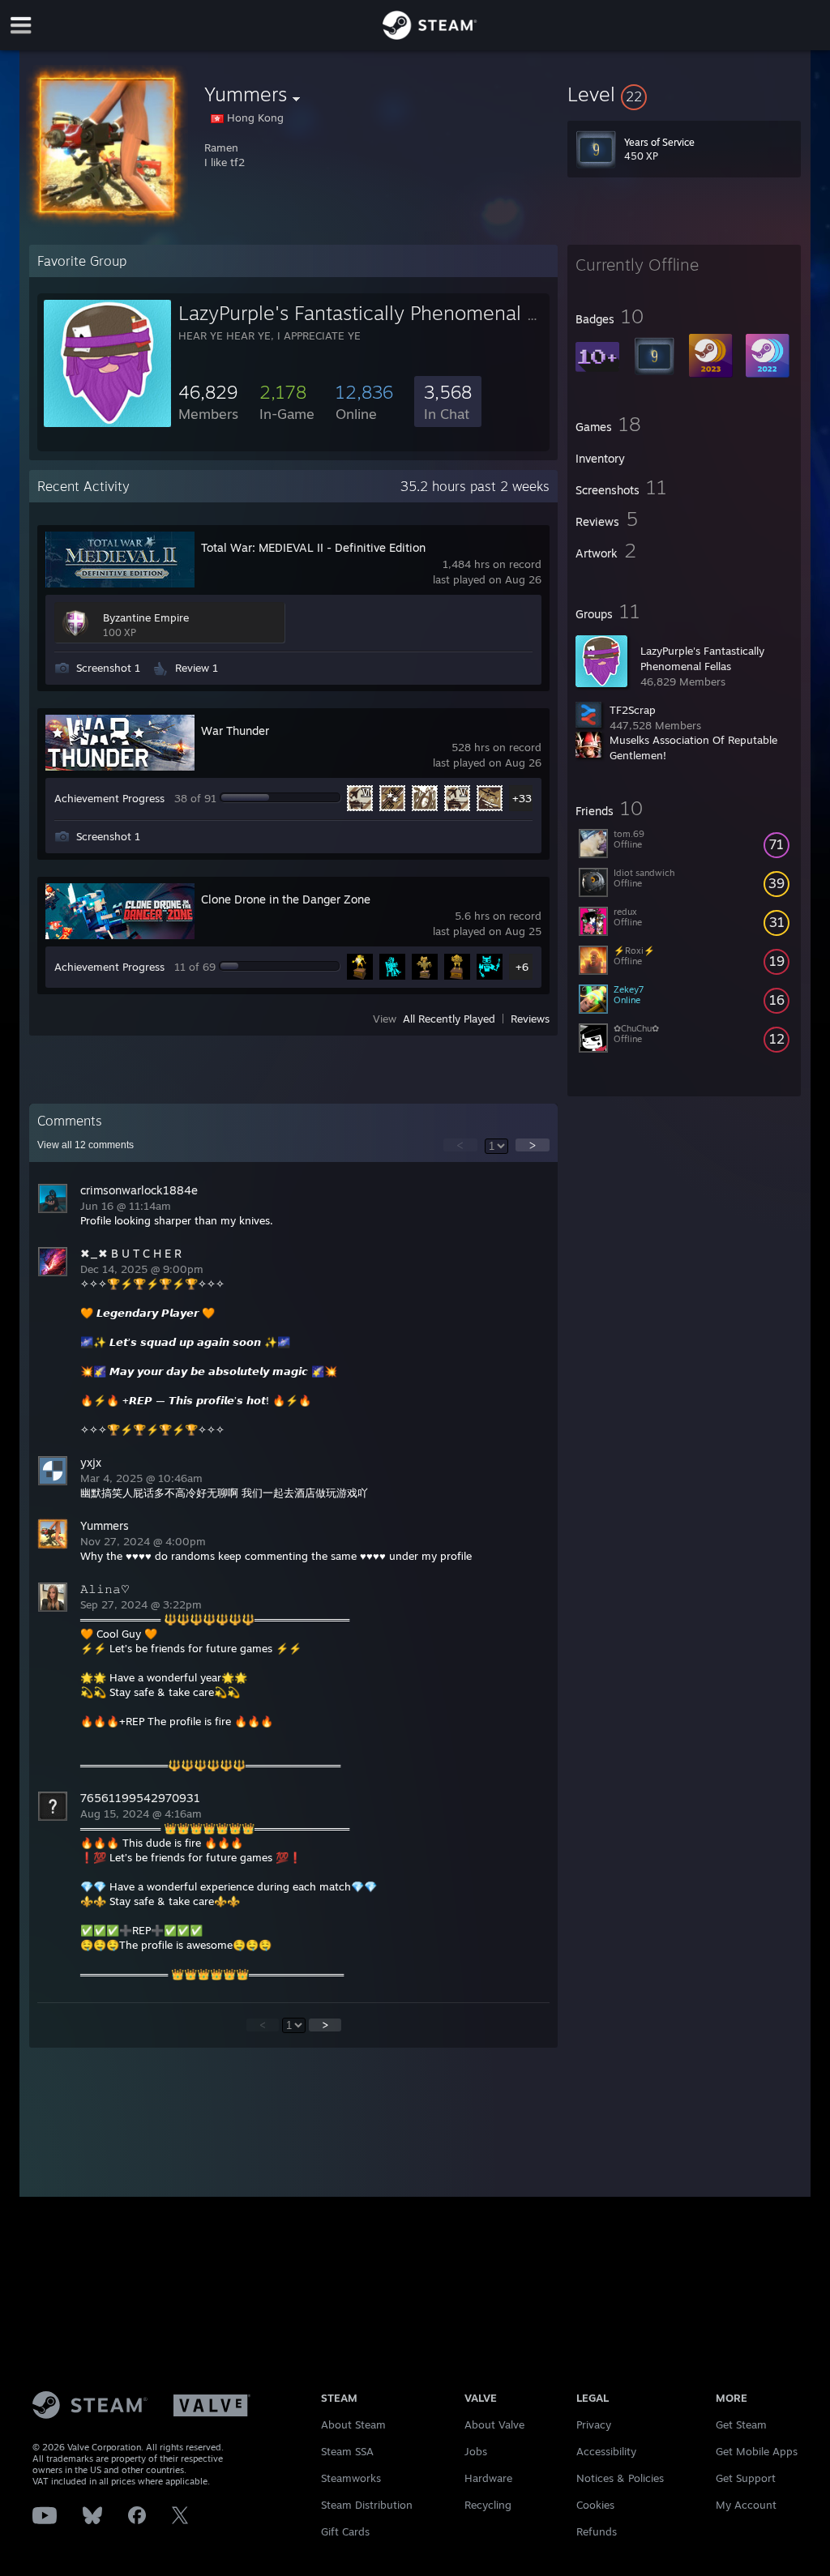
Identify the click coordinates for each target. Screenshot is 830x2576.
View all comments (86, 1145)
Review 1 (197, 668)
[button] (684, 94)
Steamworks (351, 2478)
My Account (746, 2505)
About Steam (353, 2424)
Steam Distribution (367, 2505)
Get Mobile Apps (757, 2451)
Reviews (530, 1019)
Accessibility (606, 2451)
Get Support (746, 2478)
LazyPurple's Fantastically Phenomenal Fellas (378, 313)
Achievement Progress (109, 798)
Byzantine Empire (146, 617)
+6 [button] (522, 967)
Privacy (594, 2424)
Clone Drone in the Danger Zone (286, 899)
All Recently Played (449, 1019)
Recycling (488, 2505)
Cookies (595, 2505)
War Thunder (235, 731)
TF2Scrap (633, 710)
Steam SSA (347, 2451)
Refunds (597, 2531)
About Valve (494, 2424)
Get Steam (741, 2424)
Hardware (488, 2478)
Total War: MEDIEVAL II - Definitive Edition (313, 547)
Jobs (476, 2451)
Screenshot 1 (108, 668)
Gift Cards (345, 2531)
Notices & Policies (620, 2478)
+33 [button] (522, 798)
